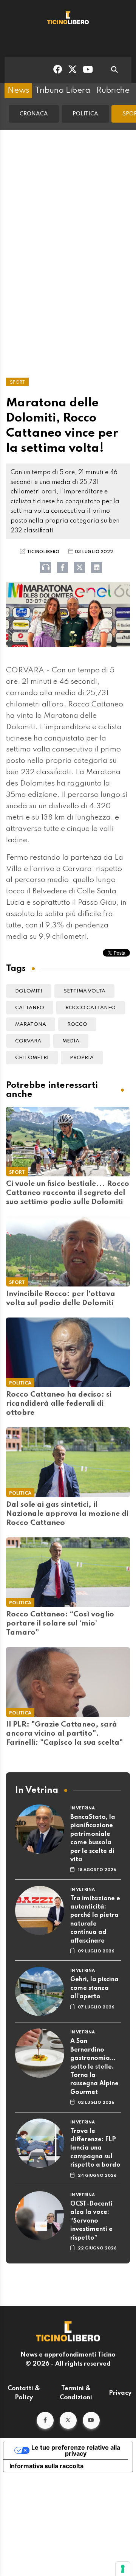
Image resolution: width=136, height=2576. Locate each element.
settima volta (84, 991)
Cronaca (34, 114)
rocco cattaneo (90, 1008)
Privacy (120, 2393)
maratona (31, 1024)
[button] (45, 2420)
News (18, 90)
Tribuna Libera (63, 90)
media (71, 1041)
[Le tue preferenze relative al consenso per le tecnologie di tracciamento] (123, 2569)
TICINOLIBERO (43, 552)
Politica (85, 114)
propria (82, 1058)
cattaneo (30, 1008)
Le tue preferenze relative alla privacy (76, 2450)
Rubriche (113, 90)
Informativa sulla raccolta (46, 2466)
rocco (77, 1024)
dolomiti (29, 991)
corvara (28, 1041)
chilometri (32, 1058)
